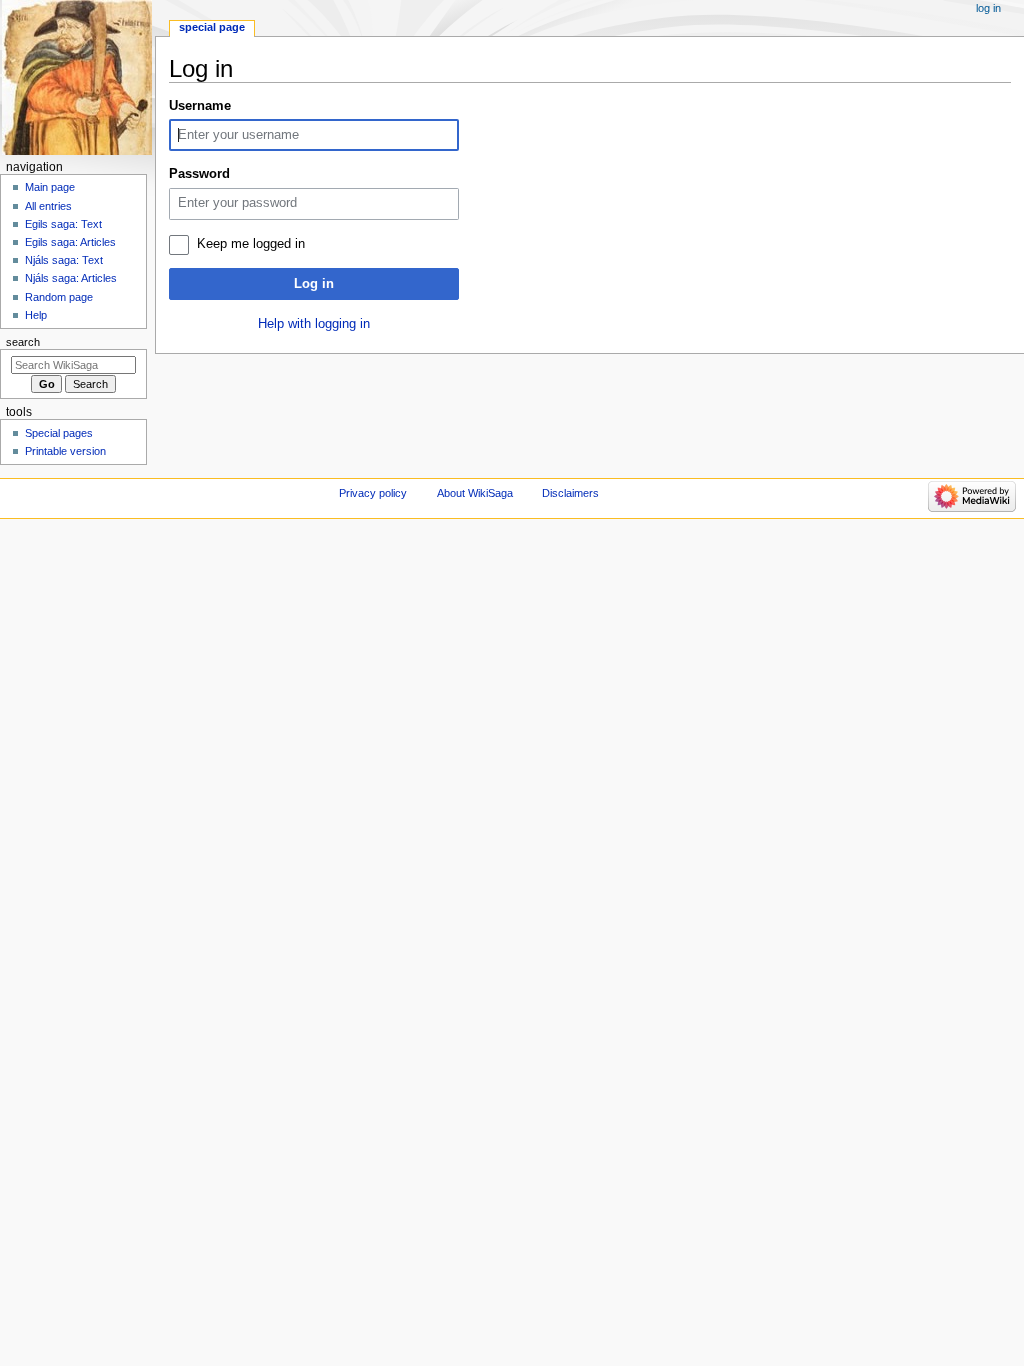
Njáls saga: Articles (71, 278)
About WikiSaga (475, 493)
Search (23, 342)
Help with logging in (314, 324)
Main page (50, 187)
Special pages (59, 433)
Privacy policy (373, 493)
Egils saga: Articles (70, 242)
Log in (314, 284)
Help (36, 315)
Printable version (65, 451)
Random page (59, 297)
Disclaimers (570, 493)
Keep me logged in (251, 244)
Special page (212, 27)
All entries (48, 206)
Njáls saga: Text (64, 260)
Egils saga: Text (63, 224)
